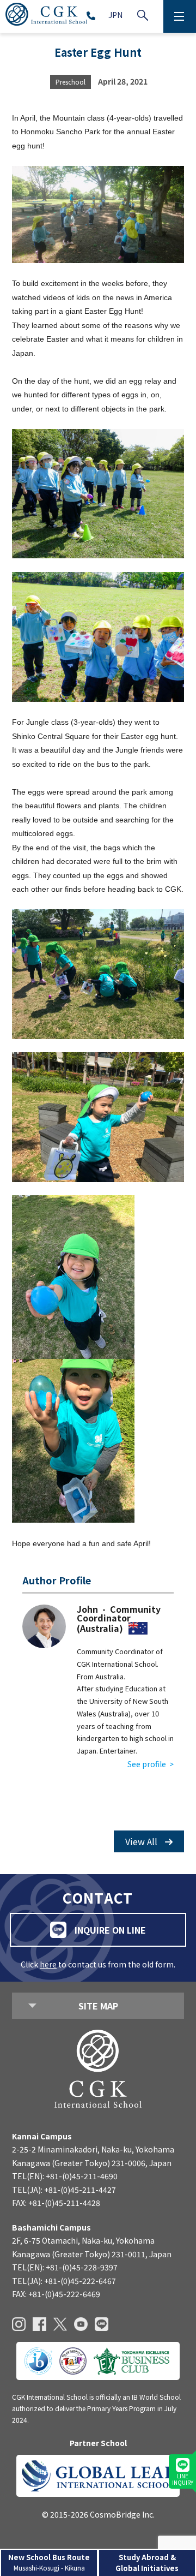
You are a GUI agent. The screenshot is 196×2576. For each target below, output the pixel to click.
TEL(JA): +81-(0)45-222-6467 (64, 2281)
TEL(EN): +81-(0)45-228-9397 (65, 2267)
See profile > (151, 1764)
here (48, 1964)
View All (142, 1841)
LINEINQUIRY (183, 2479)
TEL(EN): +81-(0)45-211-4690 (65, 2176)
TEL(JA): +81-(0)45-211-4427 (64, 2190)
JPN (115, 15)
